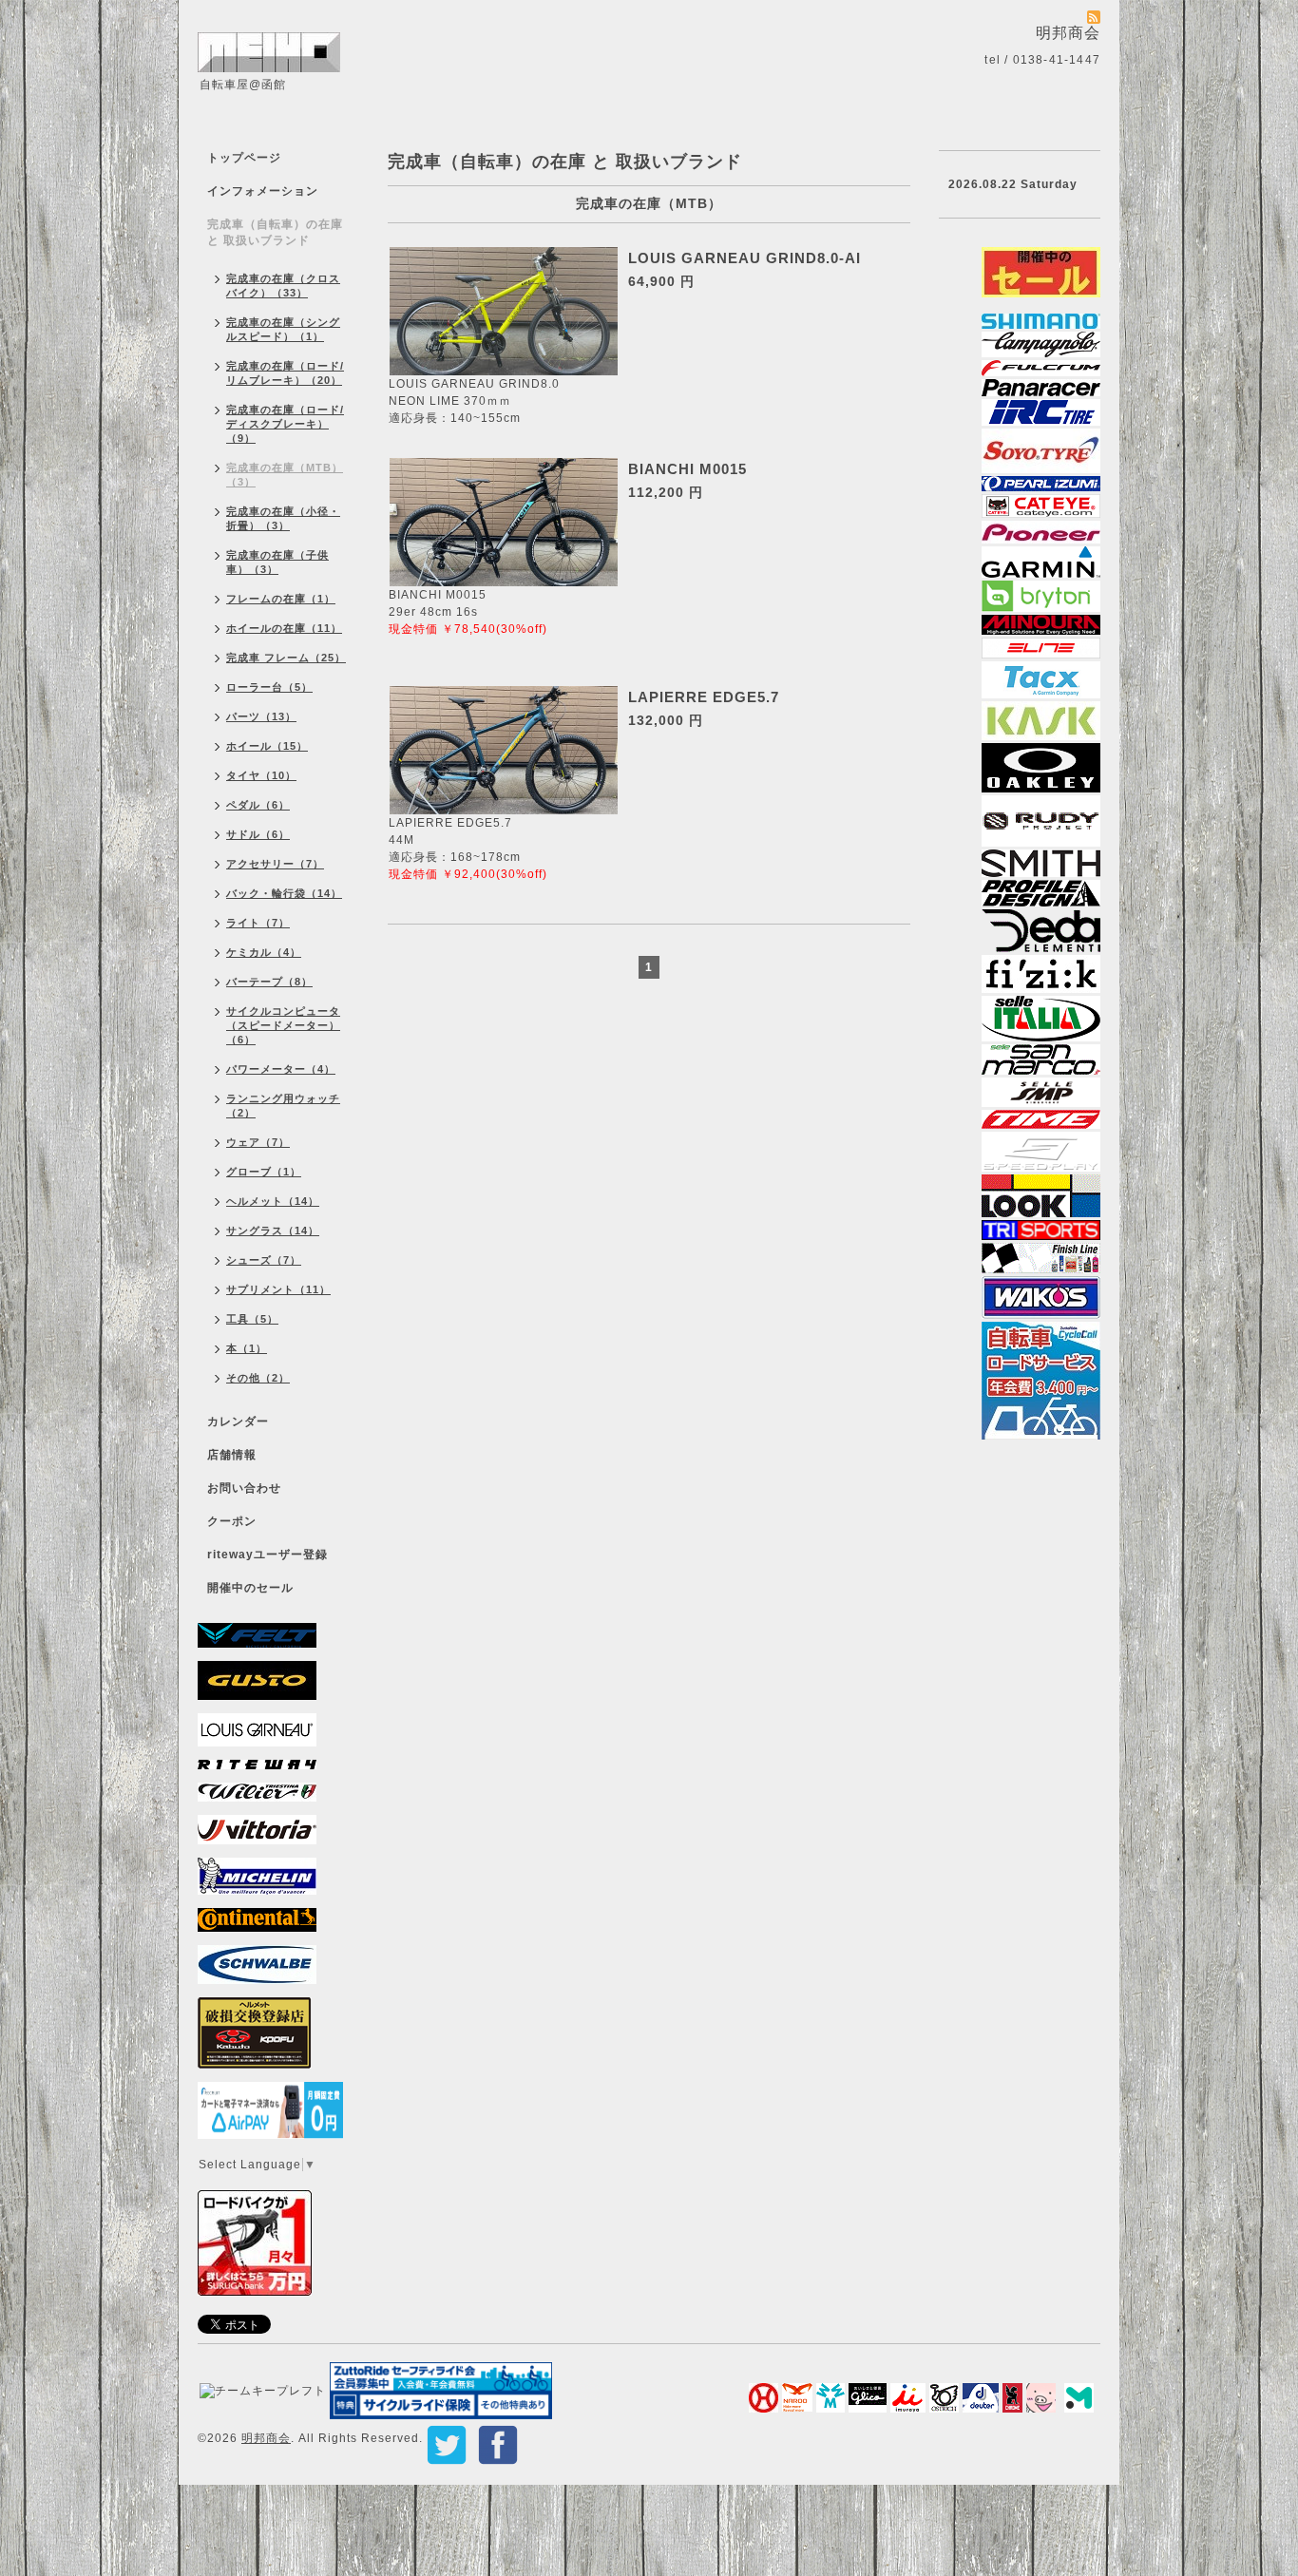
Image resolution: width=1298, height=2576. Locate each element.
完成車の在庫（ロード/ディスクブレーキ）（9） (285, 424)
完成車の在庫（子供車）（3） (277, 562)
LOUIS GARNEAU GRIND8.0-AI (744, 258)
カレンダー (238, 1422)
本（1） (247, 1348)
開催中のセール (250, 1588)
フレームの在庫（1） (281, 599)
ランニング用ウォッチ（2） (283, 1106)
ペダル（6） (258, 805)
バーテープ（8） (269, 982)
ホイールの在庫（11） (284, 628)
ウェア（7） (258, 1142)
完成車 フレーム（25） (286, 658)
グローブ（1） (264, 1172)
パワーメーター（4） (281, 1069)
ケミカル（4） (264, 952)
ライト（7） (258, 923)
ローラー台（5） (269, 687)
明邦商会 (266, 2438)
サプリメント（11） (278, 1289)
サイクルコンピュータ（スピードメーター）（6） (283, 1025)
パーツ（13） (261, 716)
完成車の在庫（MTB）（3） (285, 475)
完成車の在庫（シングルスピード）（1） (283, 329)
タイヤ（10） (261, 775)
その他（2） (258, 1378)
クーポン (232, 1521)
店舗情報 (232, 1455)
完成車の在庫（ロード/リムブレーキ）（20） (285, 373)
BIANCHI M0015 (687, 469)
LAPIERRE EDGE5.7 (704, 697)
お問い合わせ (244, 1488)
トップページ (244, 158)
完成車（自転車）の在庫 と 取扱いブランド (275, 232)
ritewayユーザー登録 (267, 1555)
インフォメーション (263, 191)
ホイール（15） (267, 746)
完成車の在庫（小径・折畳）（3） (283, 518)
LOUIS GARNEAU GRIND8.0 (474, 384)
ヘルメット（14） (273, 1201)
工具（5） (252, 1319)
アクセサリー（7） (275, 864)
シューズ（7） (264, 1260)
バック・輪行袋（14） (284, 893)
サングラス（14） (273, 1231)
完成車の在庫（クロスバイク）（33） (283, 286)
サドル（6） (258, 834)
